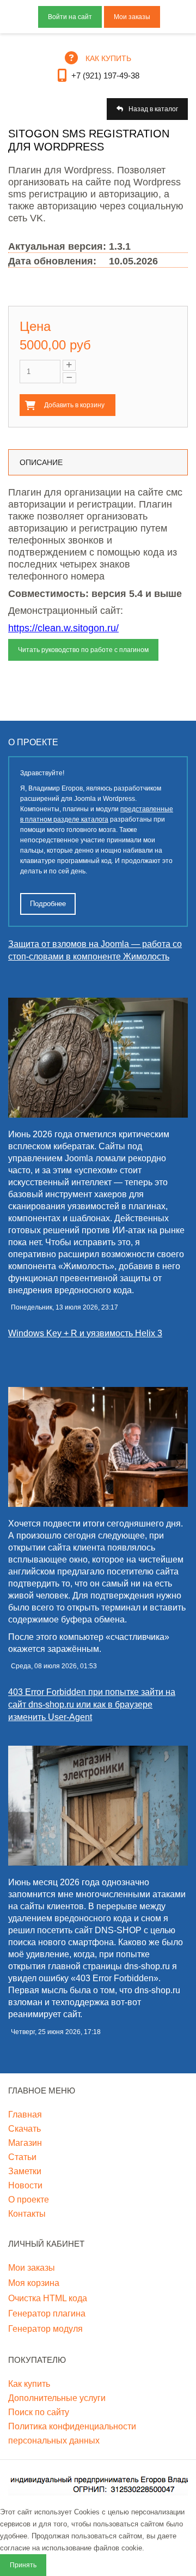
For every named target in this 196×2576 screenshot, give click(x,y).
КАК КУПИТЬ (108, 58)
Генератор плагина (47, 2313)
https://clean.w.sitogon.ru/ (63, 628)
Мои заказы (132, 17)
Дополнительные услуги (57, 2398)
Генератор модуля (45, 2329)
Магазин (25, 2143)
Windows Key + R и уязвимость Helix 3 (85, 1333)
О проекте (29, 2200)
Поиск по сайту (39, 2412)
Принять (23, 2565)
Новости (25, 2185)
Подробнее (48, 904)
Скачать (24, 2129)
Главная (25, 2115)
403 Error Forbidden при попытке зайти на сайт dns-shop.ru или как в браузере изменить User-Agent (92, 1705)
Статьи (22, 2157)
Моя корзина (34, 2283)
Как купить (29, 2384)
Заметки (25, 2171)
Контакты (27, 2214)
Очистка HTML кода (48, 2298)
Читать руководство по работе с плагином (83, 650)
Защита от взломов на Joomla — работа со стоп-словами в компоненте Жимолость (95, 950)
